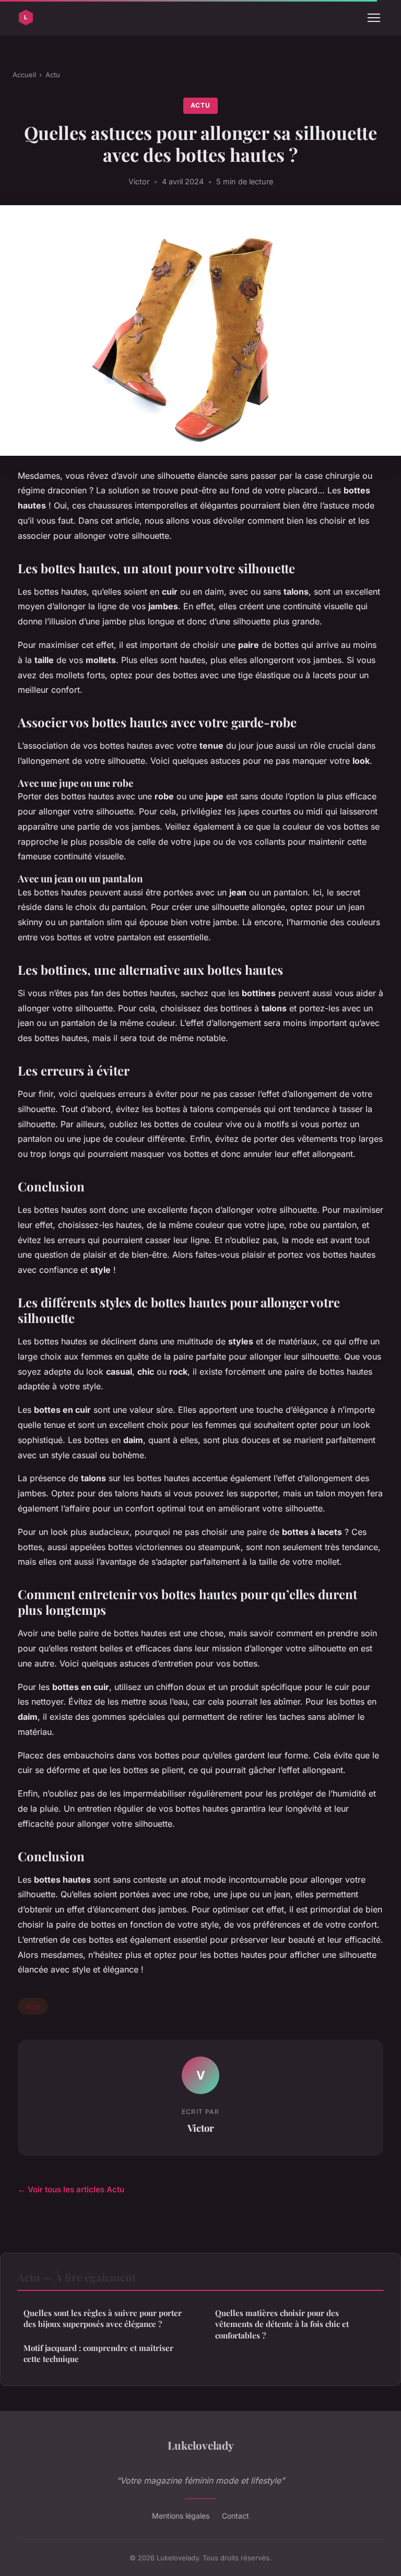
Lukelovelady (201, 2445)
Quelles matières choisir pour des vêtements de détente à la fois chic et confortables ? (282, 2324)
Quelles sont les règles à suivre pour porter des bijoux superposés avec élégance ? (103, 2318)
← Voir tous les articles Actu (71, 2189)
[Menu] (374, 18)
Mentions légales (181, 2516)
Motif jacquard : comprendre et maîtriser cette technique (98, 2353)
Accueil (24, 75)
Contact (235, 2516)
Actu (53, 75)
